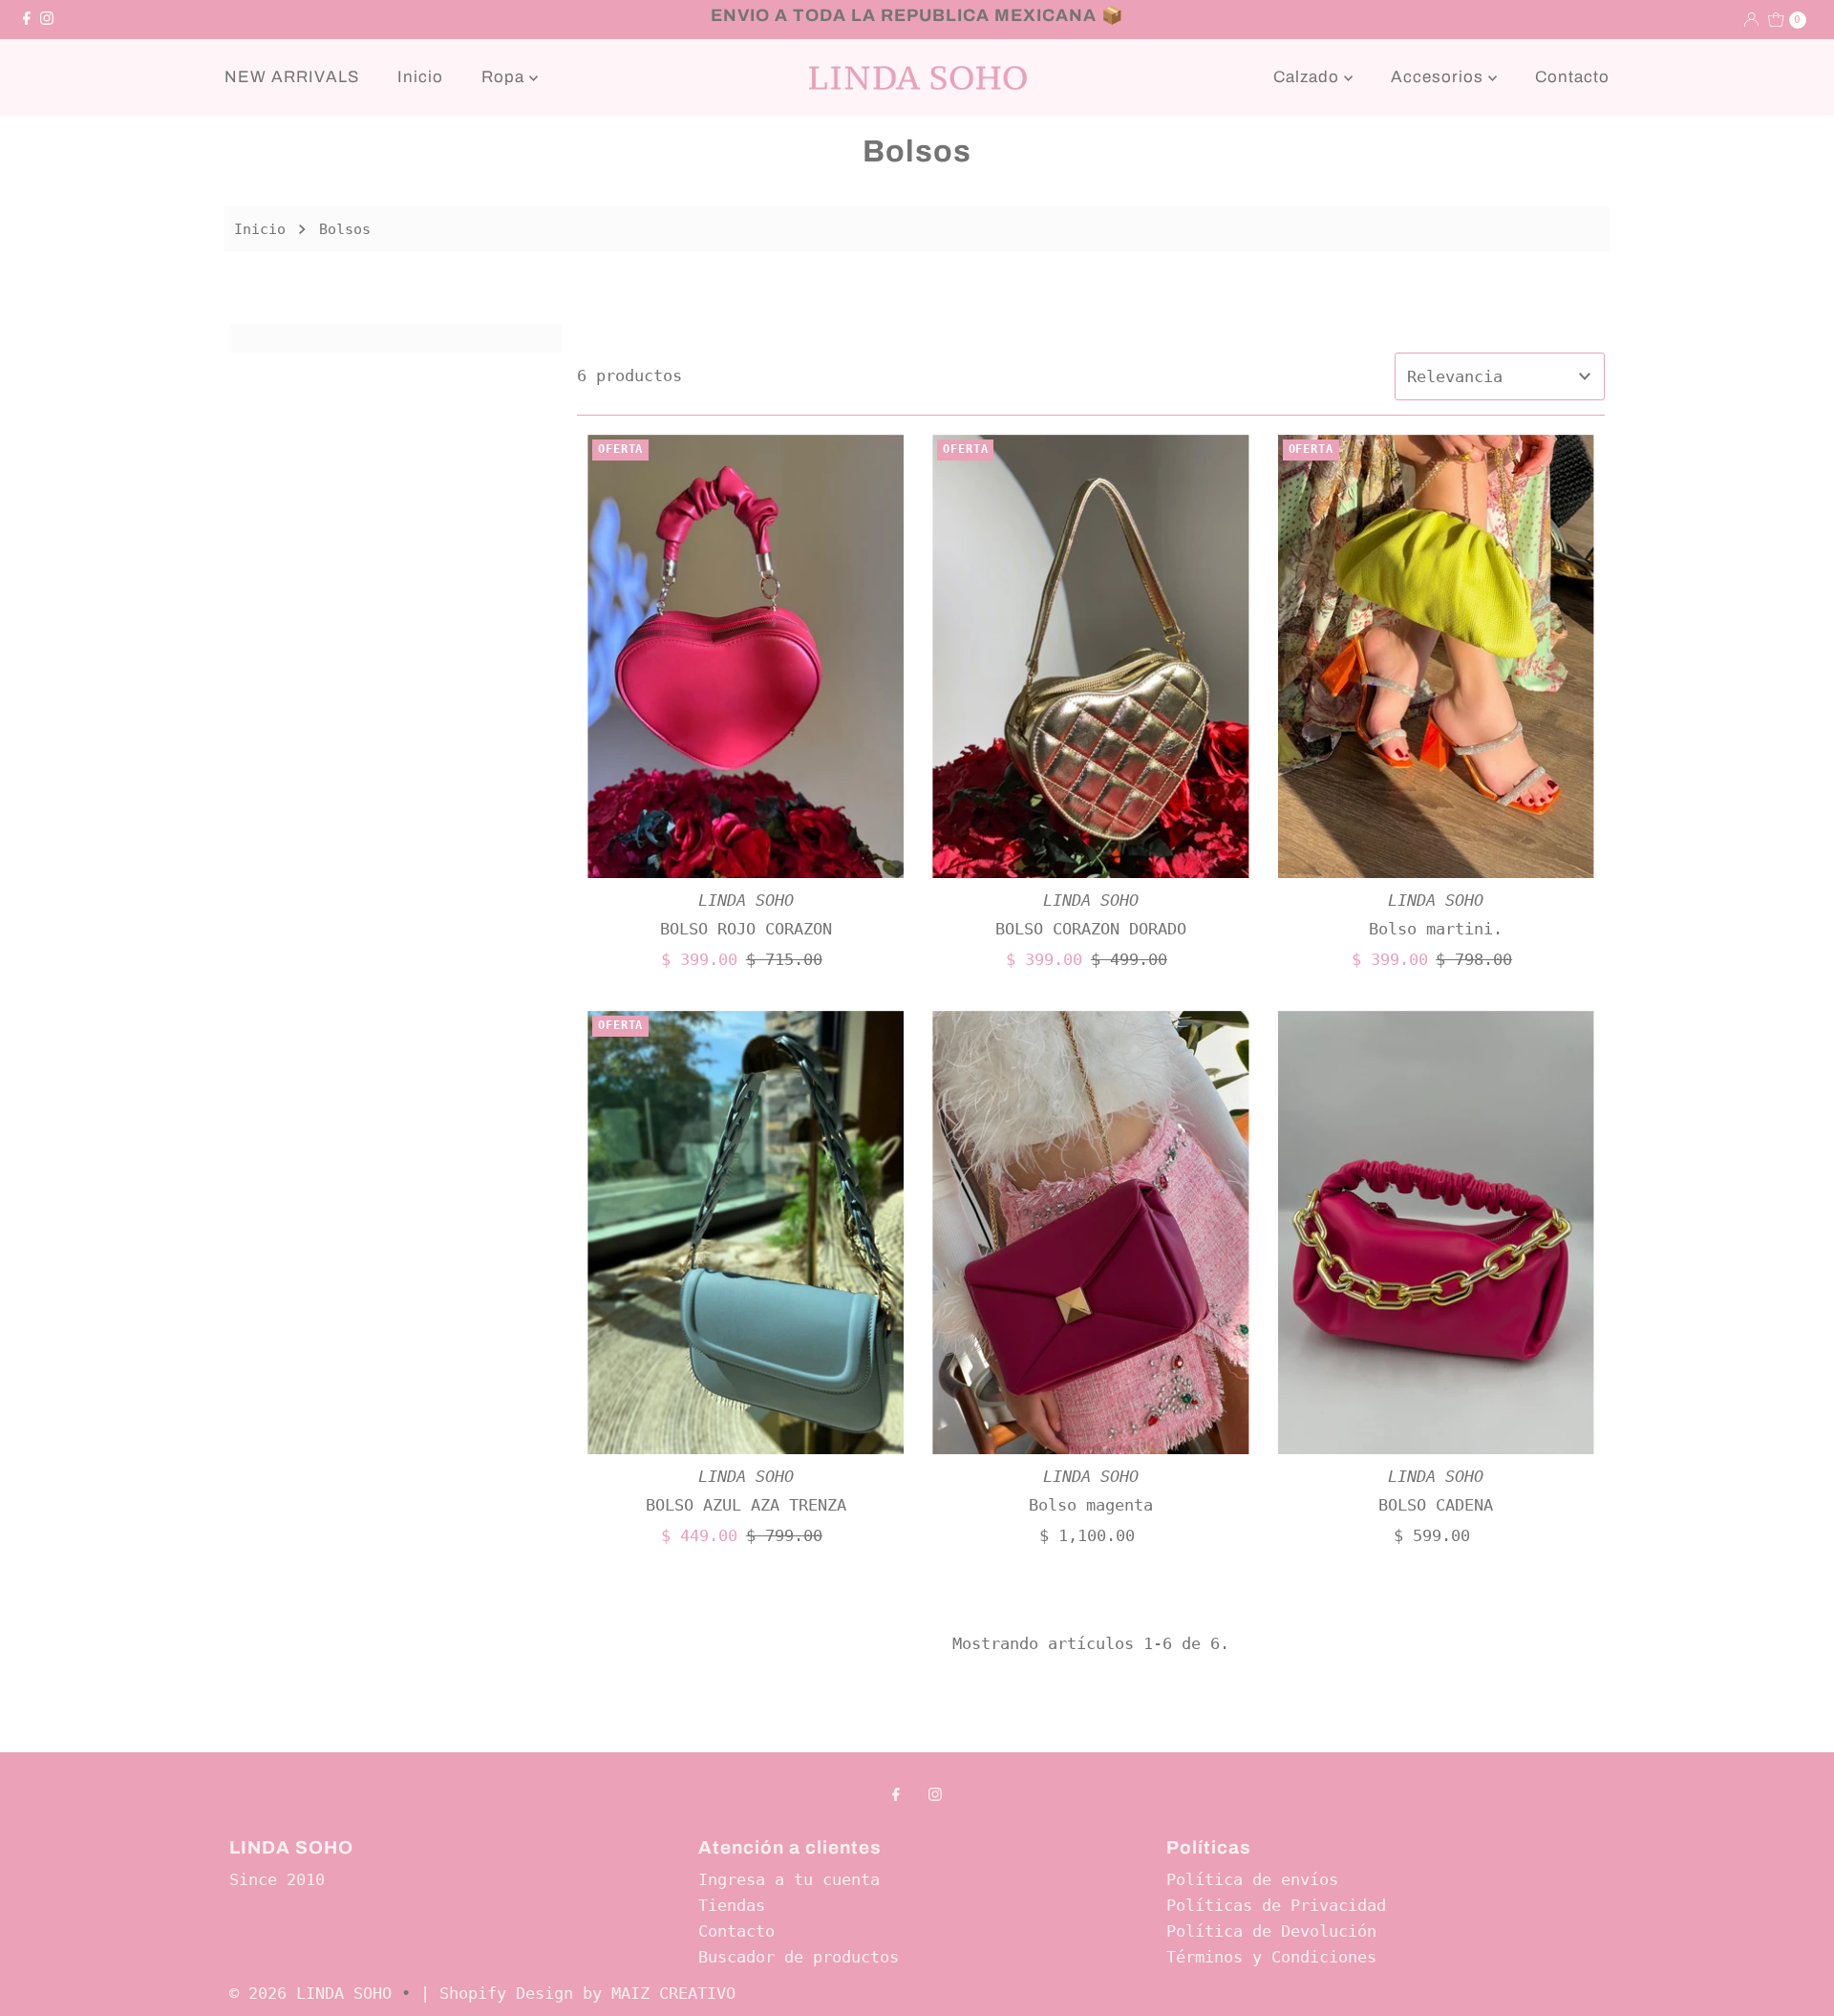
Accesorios (1439, 77)
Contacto (1572, 77)
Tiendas (732, 1905)
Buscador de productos (799, 1957)
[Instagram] (47, 19)
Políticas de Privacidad (1276, 1905)
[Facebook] (27, 19)
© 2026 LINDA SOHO (310, 1993)
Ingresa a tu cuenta (789, 1879)
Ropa (505, 77)
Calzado (1309, 77)
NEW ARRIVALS (292, 77)
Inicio (420, 77)
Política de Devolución (1271, 1931)
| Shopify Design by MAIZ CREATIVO (578, 1993)
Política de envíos (1252, 1879)
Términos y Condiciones (1271, 1957)
